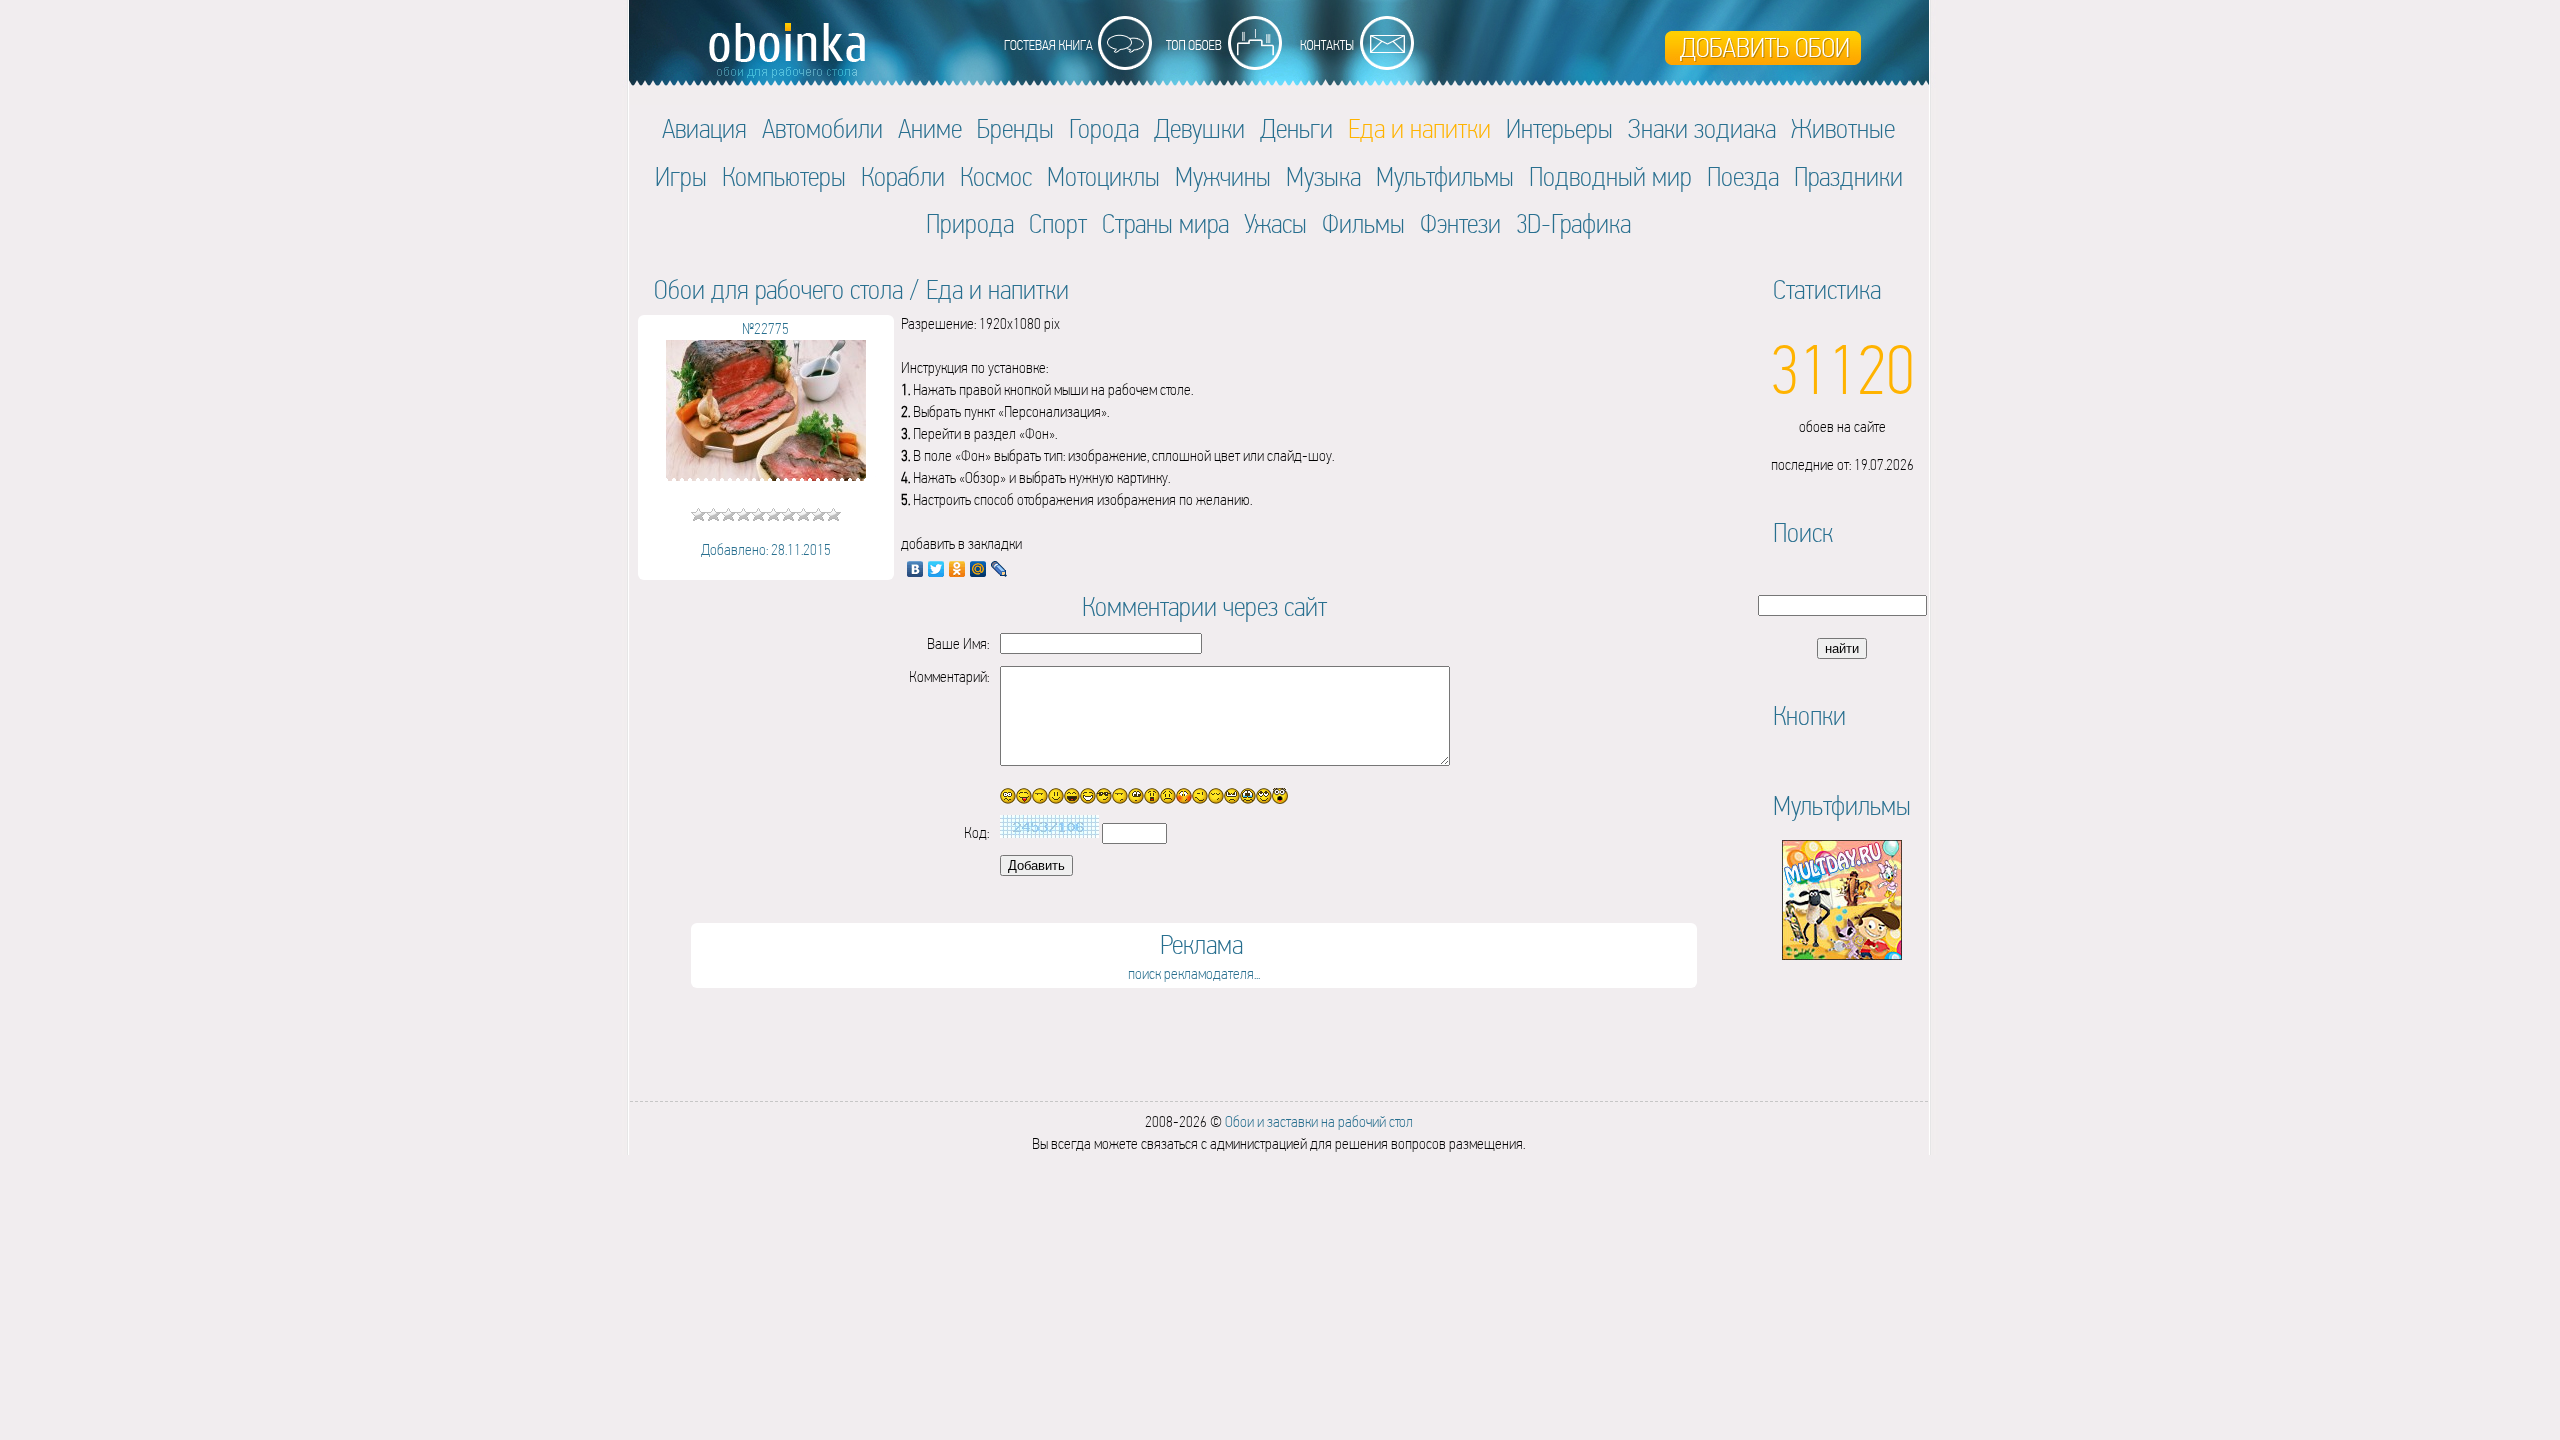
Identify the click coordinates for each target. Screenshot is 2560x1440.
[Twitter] (936, 569)
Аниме (930, 128)
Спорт (1058, 223)
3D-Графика (1573, 223)
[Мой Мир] (978, 569)
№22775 (765, 328)
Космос (996, 176)
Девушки (1199, 128)
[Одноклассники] (957, 569)
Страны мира (1165, 223)
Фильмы (1363, 223)
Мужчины (1223, 176)
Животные (1843, 128)
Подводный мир (1610, 176)
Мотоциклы (1103, 176)
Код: (976, 832)
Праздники (1848, 176)
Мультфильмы (1445, 176)
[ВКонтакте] (915, 569)
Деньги (1296, 128)
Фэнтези (1460, 223)
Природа (970, 223)
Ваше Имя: (958, 643)
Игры (681, 176)
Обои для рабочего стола (778, 289)
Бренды (1015, 128)
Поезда (1743, 176)
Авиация (704, 128)
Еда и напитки (997, 289)
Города (1104, 128)
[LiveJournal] (999, 569)
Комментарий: (949, 676)
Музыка (1323, 176)
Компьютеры (784, 176)
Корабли (903, 176)
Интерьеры (1559, 128)
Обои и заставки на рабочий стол (1319, 1121)
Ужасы (1275, 223)
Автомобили (822, 128)
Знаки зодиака (1702, 128)
